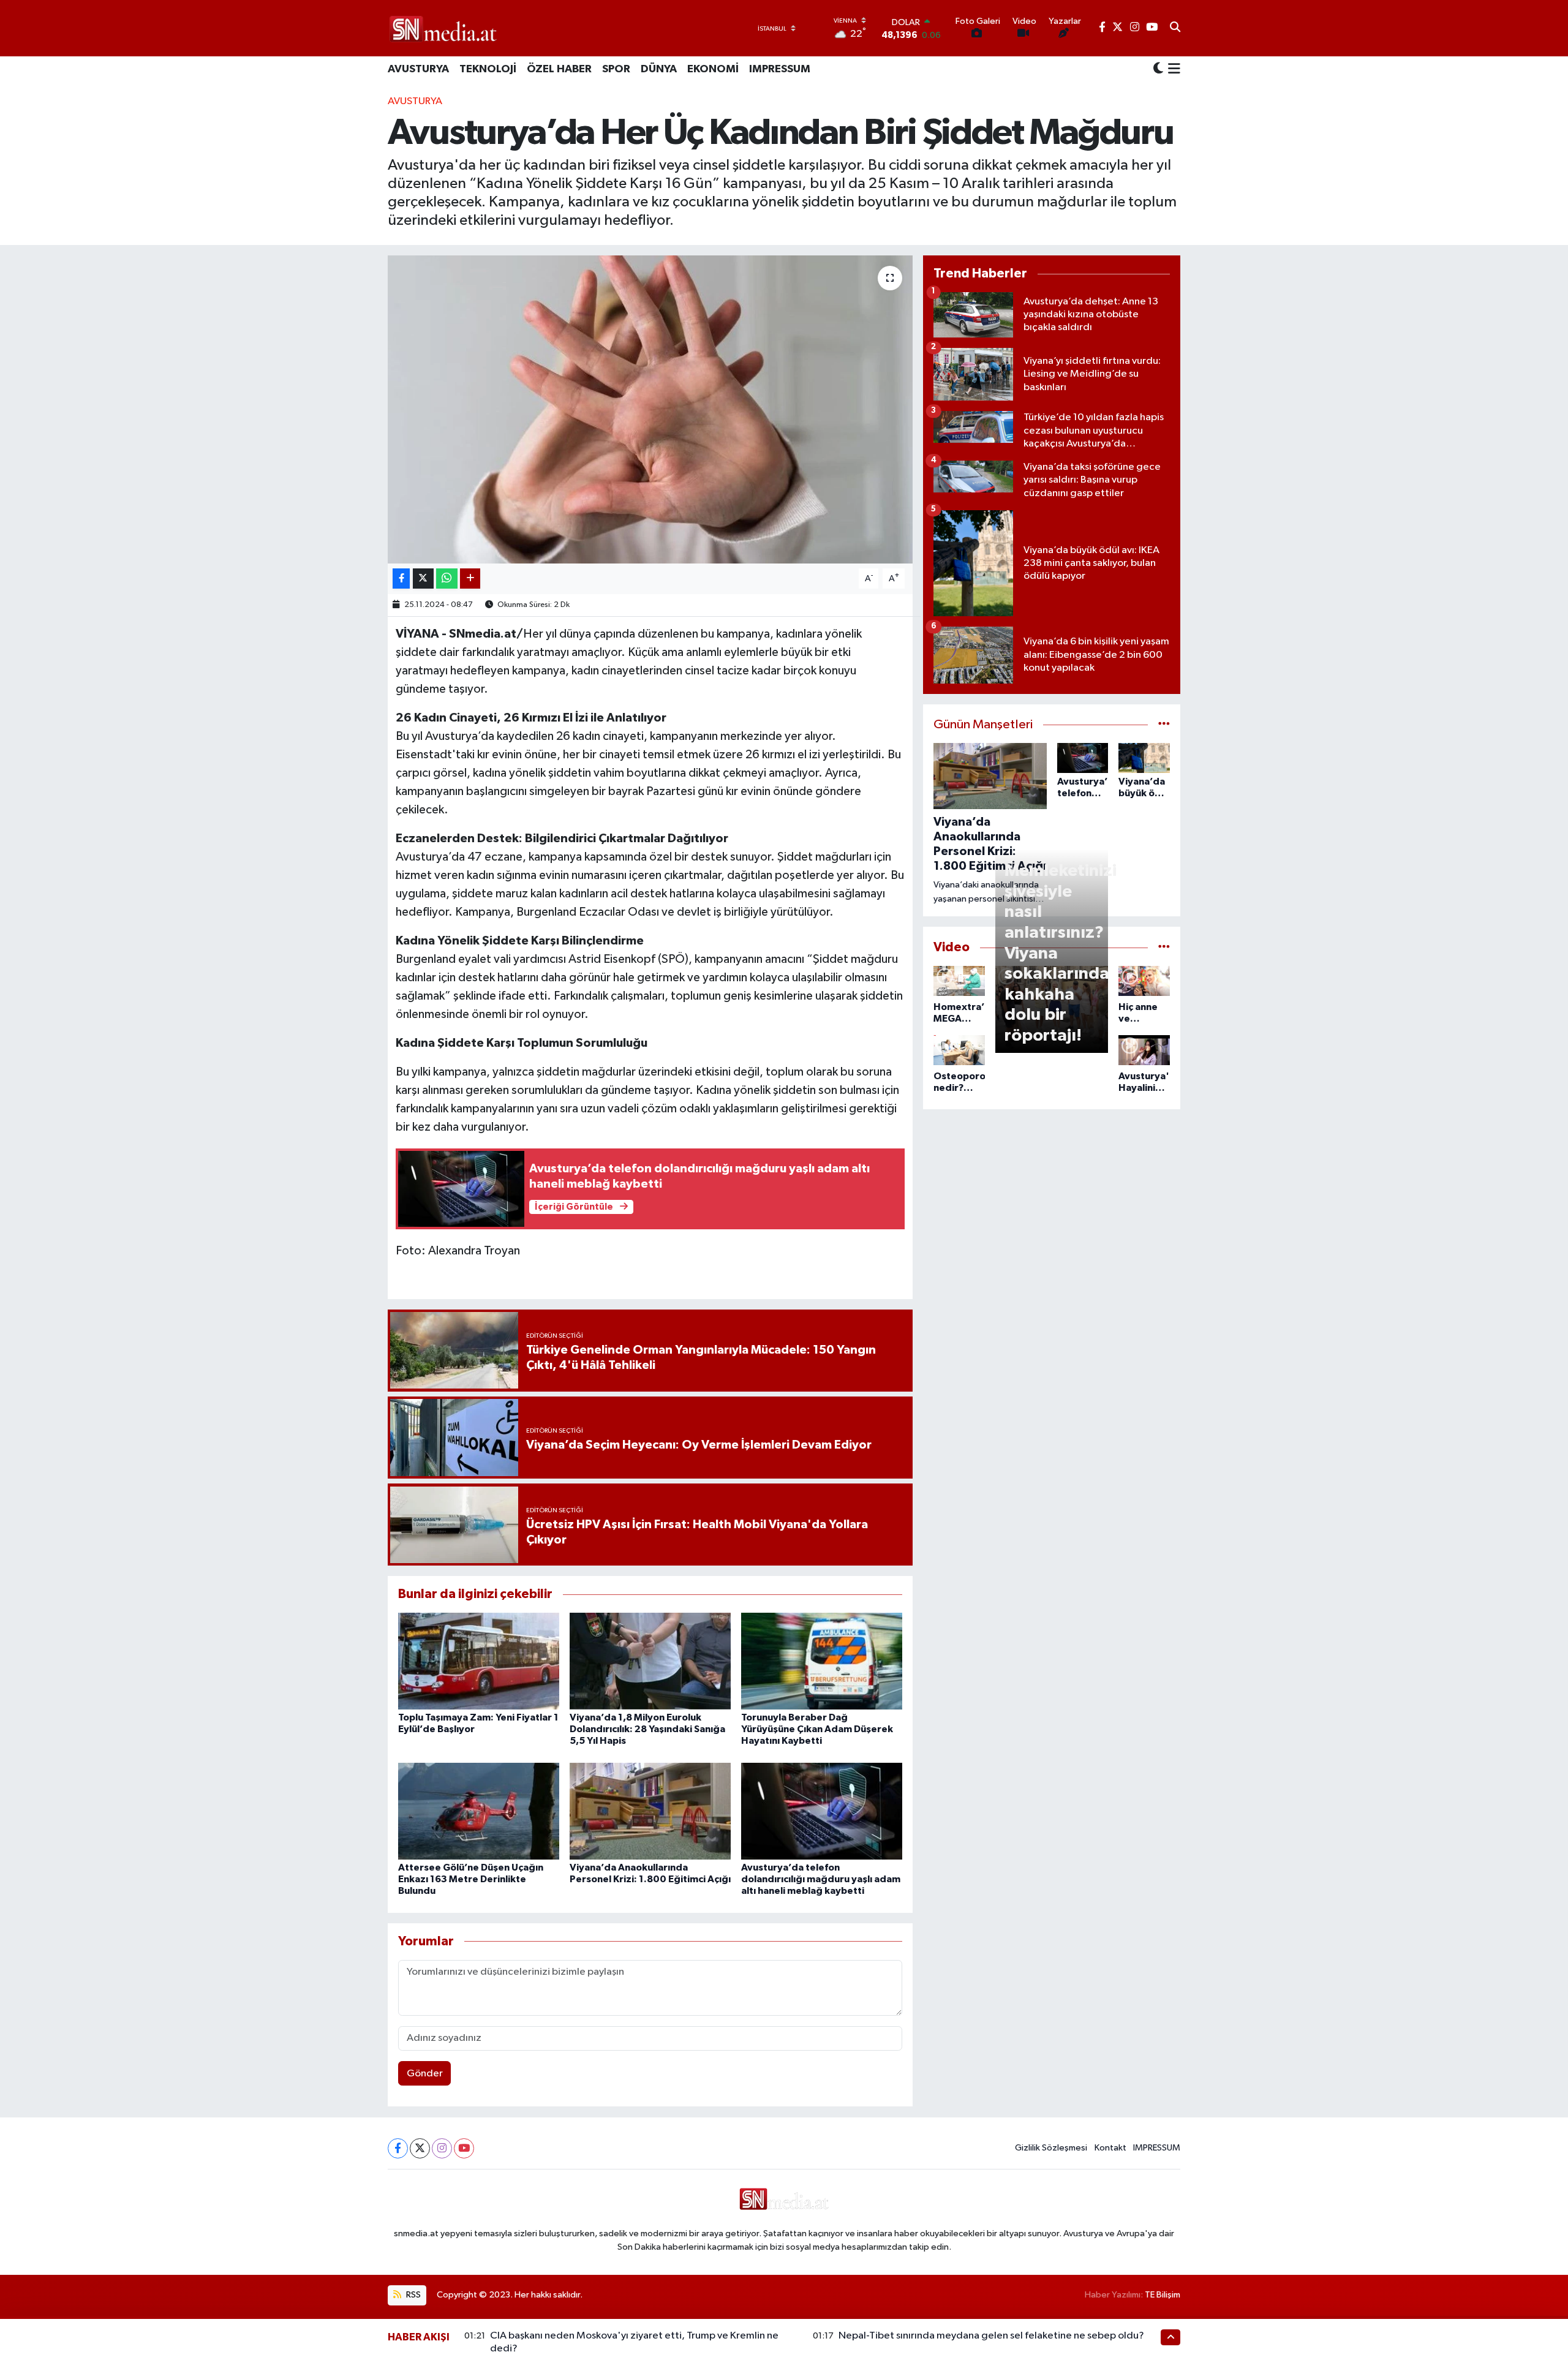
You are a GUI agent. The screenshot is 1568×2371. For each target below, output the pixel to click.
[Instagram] (442, 2148)
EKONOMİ (713, 69)
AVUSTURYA (418, 69)
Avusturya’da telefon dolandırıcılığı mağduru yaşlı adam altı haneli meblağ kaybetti (821, 1879)
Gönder (425, 2074)
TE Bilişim (1163, 2295)
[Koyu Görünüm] (1158, 70)
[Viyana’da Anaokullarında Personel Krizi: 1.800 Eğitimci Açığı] (650, 1811)
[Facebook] (398, 2148)
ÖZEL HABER (559, 69)
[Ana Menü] (1172, 70)
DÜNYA (659, 69)
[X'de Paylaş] (423, 579)
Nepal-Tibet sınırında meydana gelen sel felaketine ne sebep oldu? (991, 2336)
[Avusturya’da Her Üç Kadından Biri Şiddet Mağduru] (650, 409)
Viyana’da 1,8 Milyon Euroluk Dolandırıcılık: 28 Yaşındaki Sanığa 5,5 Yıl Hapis (647, 1729)
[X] (420, 2148)
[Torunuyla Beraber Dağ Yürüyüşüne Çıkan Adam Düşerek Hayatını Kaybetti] (822, 1661)
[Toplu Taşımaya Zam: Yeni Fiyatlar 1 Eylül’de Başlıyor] (479, 1661)
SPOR (616, 69)
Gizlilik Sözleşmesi (1051, 2148)
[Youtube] (464, 2148)
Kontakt (1110, 2148)
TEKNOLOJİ (488, 69)
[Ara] (1175, 28)
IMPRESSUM (780, 69)
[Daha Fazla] (470, 579)
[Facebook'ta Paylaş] (401, 579)
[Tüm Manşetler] (1164, 725)
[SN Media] (443, 28)
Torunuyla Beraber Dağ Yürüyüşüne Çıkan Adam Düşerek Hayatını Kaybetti (817, 1729)
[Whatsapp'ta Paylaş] (447, 579)
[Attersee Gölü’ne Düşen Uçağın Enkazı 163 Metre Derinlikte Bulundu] (479, 1811)
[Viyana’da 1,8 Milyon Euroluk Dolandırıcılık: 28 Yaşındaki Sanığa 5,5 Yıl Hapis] (650, 1661)
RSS (413, 2295)
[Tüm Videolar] (1164, 947)
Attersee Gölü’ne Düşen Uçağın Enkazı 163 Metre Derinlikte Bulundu (471, 1879)
